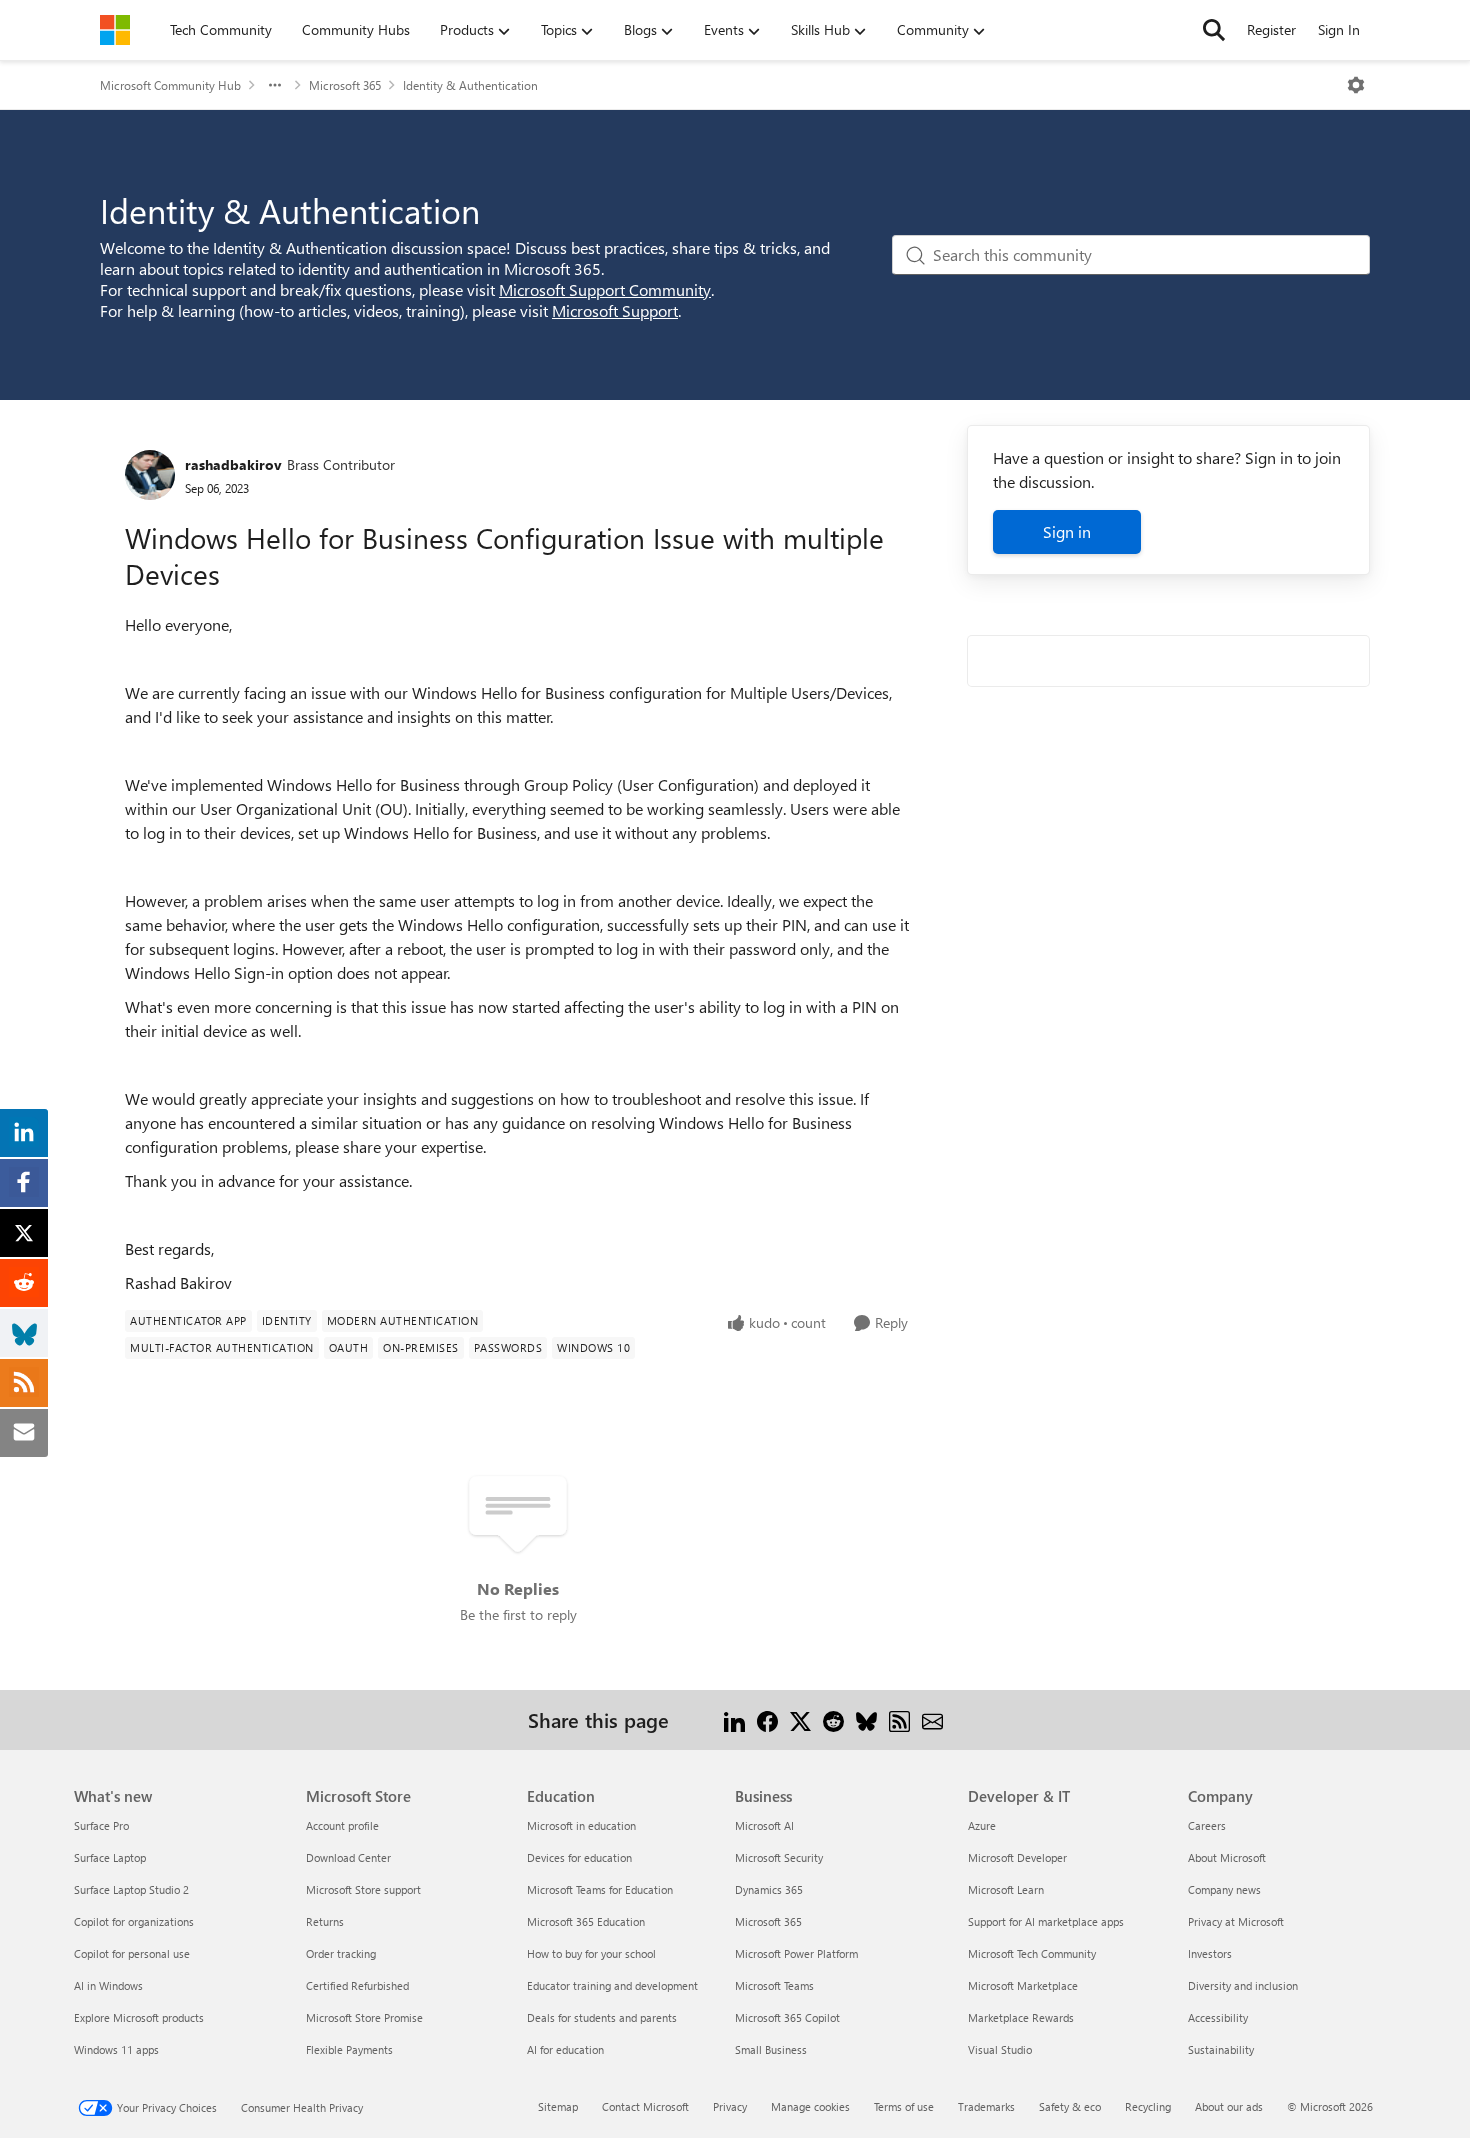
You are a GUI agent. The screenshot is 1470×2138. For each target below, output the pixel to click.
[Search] (1214, 30)
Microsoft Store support (363, 1889)
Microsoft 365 (345, 85)
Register (1271, 29)
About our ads (1229, 2106)
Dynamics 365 (769, 1889)
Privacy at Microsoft (1236, 1921)
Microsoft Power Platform (796, 1953)
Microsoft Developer (1017, 1857)
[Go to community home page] (115, 30)
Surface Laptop (110, 1857)
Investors (1210, 1953)
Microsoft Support (615, 310)
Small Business (771, 2049)
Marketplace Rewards (1021, 2017)
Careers (1207, 1825)
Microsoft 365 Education (586, 1921)
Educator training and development (612, 1985)
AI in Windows (108, 1985)
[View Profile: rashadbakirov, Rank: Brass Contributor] (150, 475)
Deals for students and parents (602, 2017)
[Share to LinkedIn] (734, 1719)
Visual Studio (1000, 2049)
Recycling (1148, 2106)
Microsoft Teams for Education (600, 1889)
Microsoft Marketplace (1023, 1985)
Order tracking (341, 1953)
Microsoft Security (779, 1857)
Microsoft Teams (774, 1985)
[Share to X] (800, 1719)
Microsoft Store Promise (364, 2017)
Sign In (1339, 29)
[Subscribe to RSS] (899, 1719)
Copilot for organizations (134, 1921)
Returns (325, 1921)
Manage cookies (810, 2106)
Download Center (348, 1857)
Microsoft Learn (1006, 1889)
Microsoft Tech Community (1032, 1953)
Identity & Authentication (470, 85)
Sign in (1067, 531)
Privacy (730, 2106)
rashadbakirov (233, 464)
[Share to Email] (932, 1719)
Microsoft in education (581, 1825)
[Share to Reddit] (833, 1719)
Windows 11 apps (116, 2049)
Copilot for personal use (132, 1953)
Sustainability (1221, 2049)
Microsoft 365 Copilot (787, 2017)
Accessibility (1218, 2017)
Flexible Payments (349, 2049)
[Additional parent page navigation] (275, 85)
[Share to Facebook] (767, 1719)
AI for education (565, 2049)
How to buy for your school (591, 1953)
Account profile (342, 1825)
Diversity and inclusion (1243, 1985)
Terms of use (904, 2106)
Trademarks (986, 2106)
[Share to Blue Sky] (866, 1719)
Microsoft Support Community (605, 289)
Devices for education (579, 1857)
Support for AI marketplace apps (1046, 1921)
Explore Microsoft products (139, 2017)
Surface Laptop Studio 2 (131, 1889)
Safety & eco (1070, 2106)
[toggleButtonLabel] (1356, 85)
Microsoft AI (764, 1825)
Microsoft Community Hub (170, 85)
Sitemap (558, 2106)
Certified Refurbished (357, 1985)
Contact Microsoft (645, 2106)
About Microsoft (1227, 1857)
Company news (1224, 1889)
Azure (982, 1825)
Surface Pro (101, 1825)
